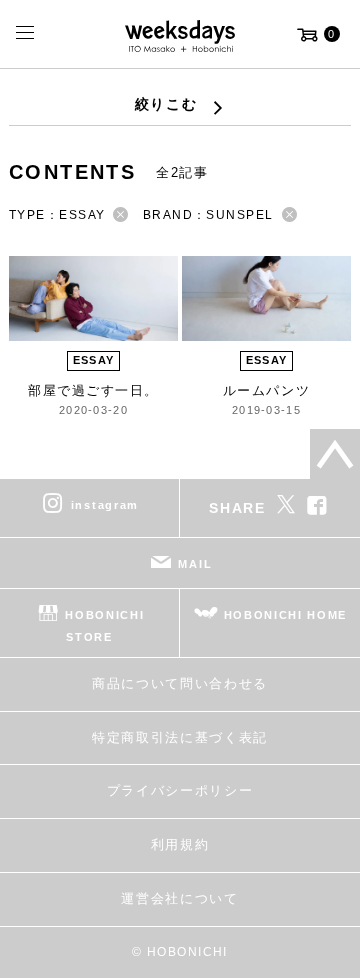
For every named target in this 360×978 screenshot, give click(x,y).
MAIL (195, 564)
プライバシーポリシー (180, 790)
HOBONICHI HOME (286, 615)
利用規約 (180, 844)
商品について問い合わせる (180, 683)
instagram (105, 505)
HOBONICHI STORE (104, 626)
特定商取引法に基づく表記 (180, 737)
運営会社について (179, 898)
